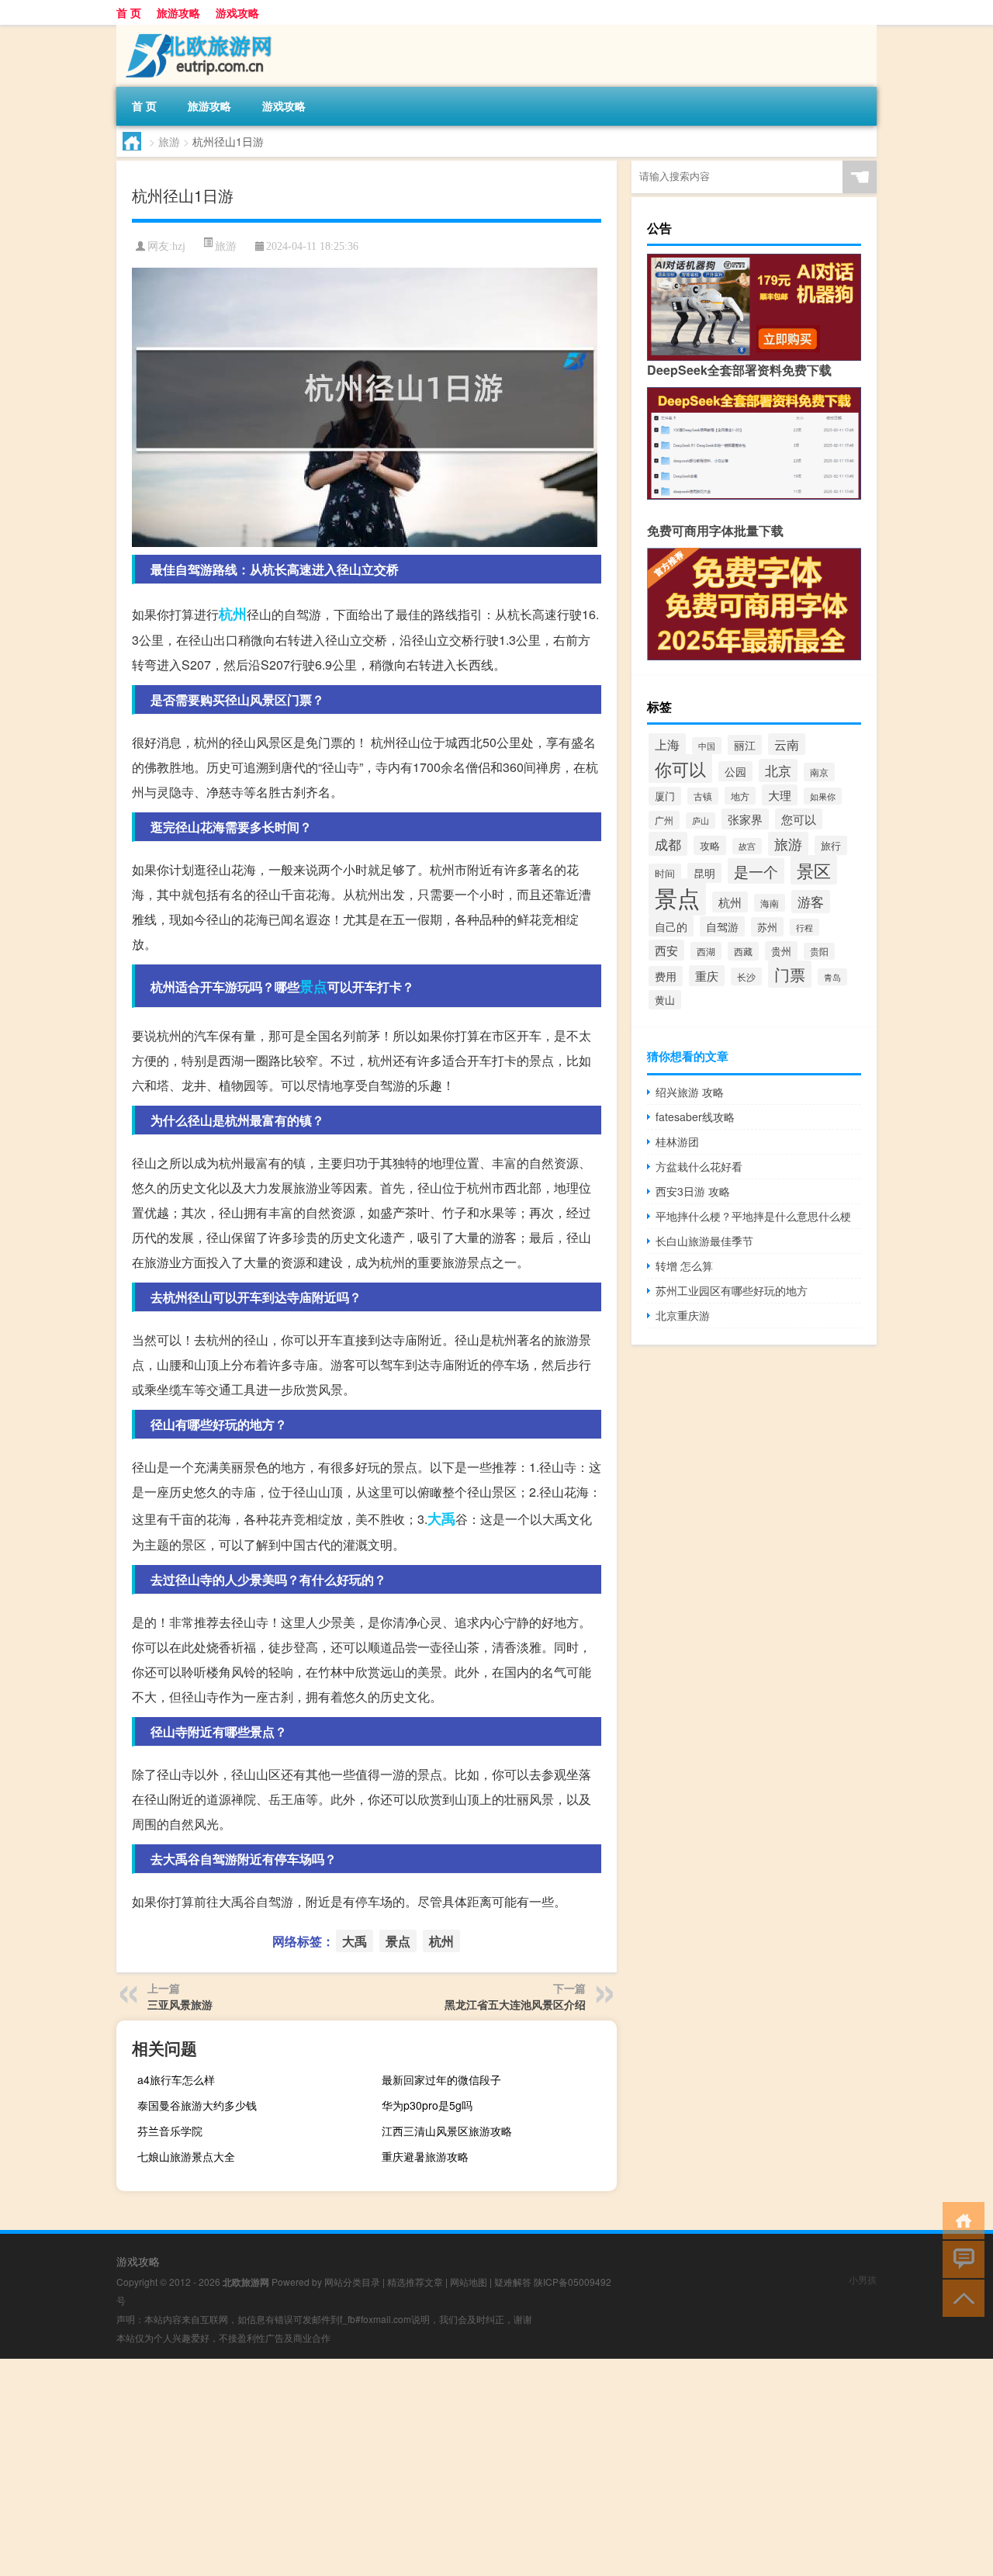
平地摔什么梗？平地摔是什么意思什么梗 (753, 1216)
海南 (770, 903)
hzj (179, 246)
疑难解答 (513, 2282)
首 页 (129, 12)
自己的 (671, 926)
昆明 (704, 873)
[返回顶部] (960, 2297)
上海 (667, 744)
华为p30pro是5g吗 (427, 2105)
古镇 (703, 796)
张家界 (745, 819)
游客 (811, 902)
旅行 (831, 845)
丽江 (745, 745)
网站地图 (469, 2282)
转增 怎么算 (684, 1265)
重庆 (707, 976)
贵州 (781, 951)
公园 (735, 771)
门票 (790, 974)
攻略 (710, 845)
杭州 (233, 614)
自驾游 (722, 926)
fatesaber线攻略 (695, 1117)
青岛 (832, 977)
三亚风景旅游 (180, 2004)
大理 (780, 795)
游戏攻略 (237, 12)
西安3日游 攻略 (693, 1191)
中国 (707, 746)
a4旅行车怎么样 (176, 2079)
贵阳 (819, 951)
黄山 (665, 1000)
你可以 (680, 769)
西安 (666, 950)
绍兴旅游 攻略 (690, 1092)
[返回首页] (960, 2219)
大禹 (441, 1518)
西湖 (706, 951)
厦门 (665, 796)
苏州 (767, 927)
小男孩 (863, 2279)
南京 (819, 772)
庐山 (701, 821)
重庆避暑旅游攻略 (425, 2156)
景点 (313, 986)
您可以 (799, 819)
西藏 (743, 951)
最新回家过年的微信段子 (441, 2079)
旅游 (169, 141)
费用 (666, 976)
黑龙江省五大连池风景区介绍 (515, 2004)
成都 (668, 844)
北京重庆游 (683, 1315)
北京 (778, 770)
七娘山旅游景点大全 (186, 2156)
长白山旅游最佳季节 (704, 1241)
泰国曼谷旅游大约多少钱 (197, 2105)
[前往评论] (960, 2258)
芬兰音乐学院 (170, 2131)
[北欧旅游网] (198, 30)
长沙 (746, 976)
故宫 (747, 846)
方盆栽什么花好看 (699, 1166)
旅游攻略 (178, 12)
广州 (664, 820)
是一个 (756, 871)
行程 (804, 927)
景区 (814, 870)
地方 (740, 796)
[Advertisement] (465, 2467)
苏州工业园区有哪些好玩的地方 (732, 1290)
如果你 (823, 796)
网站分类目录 (352, 2282)
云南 (787, 744)
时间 (665, 873)
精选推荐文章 (415, 2282)
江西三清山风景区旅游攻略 (447, 2131)
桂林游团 (677, 1141)
